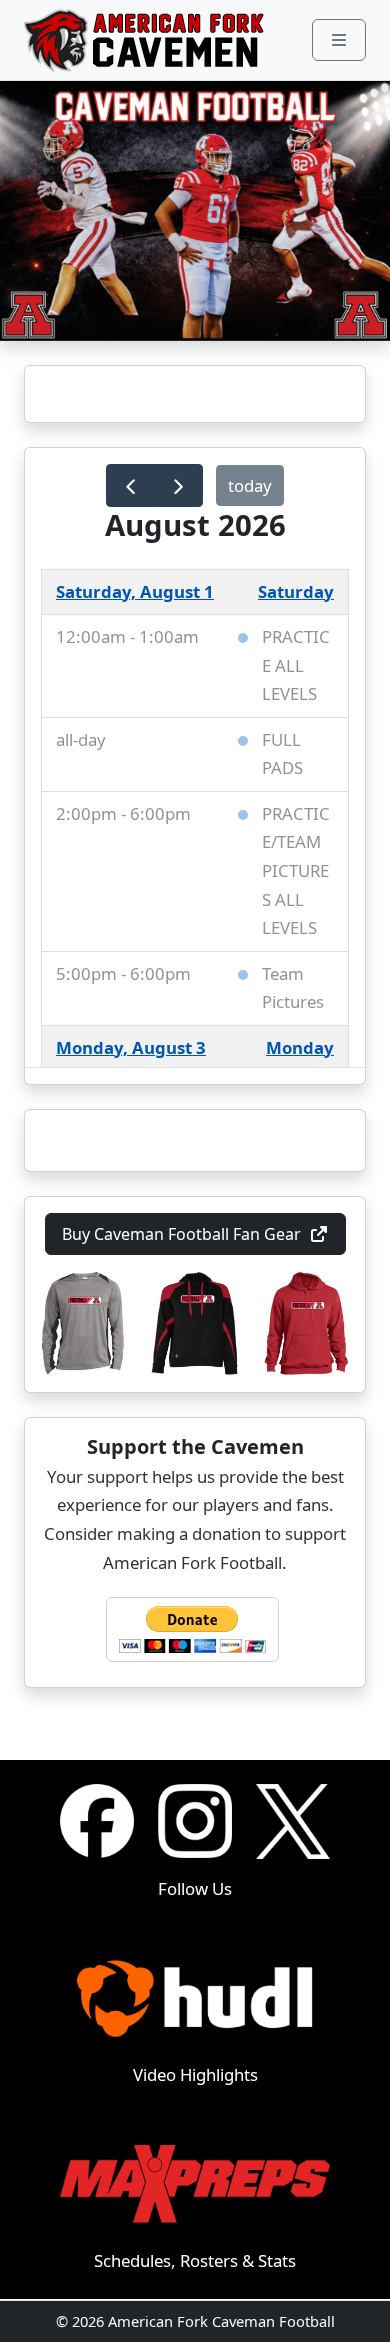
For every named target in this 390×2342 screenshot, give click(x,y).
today (250, 485)
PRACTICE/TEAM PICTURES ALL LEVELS (296, 870)
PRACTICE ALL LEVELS (296, 665)
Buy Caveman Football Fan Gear (181, 1234)
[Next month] (178, 485)
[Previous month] (130, 485)
